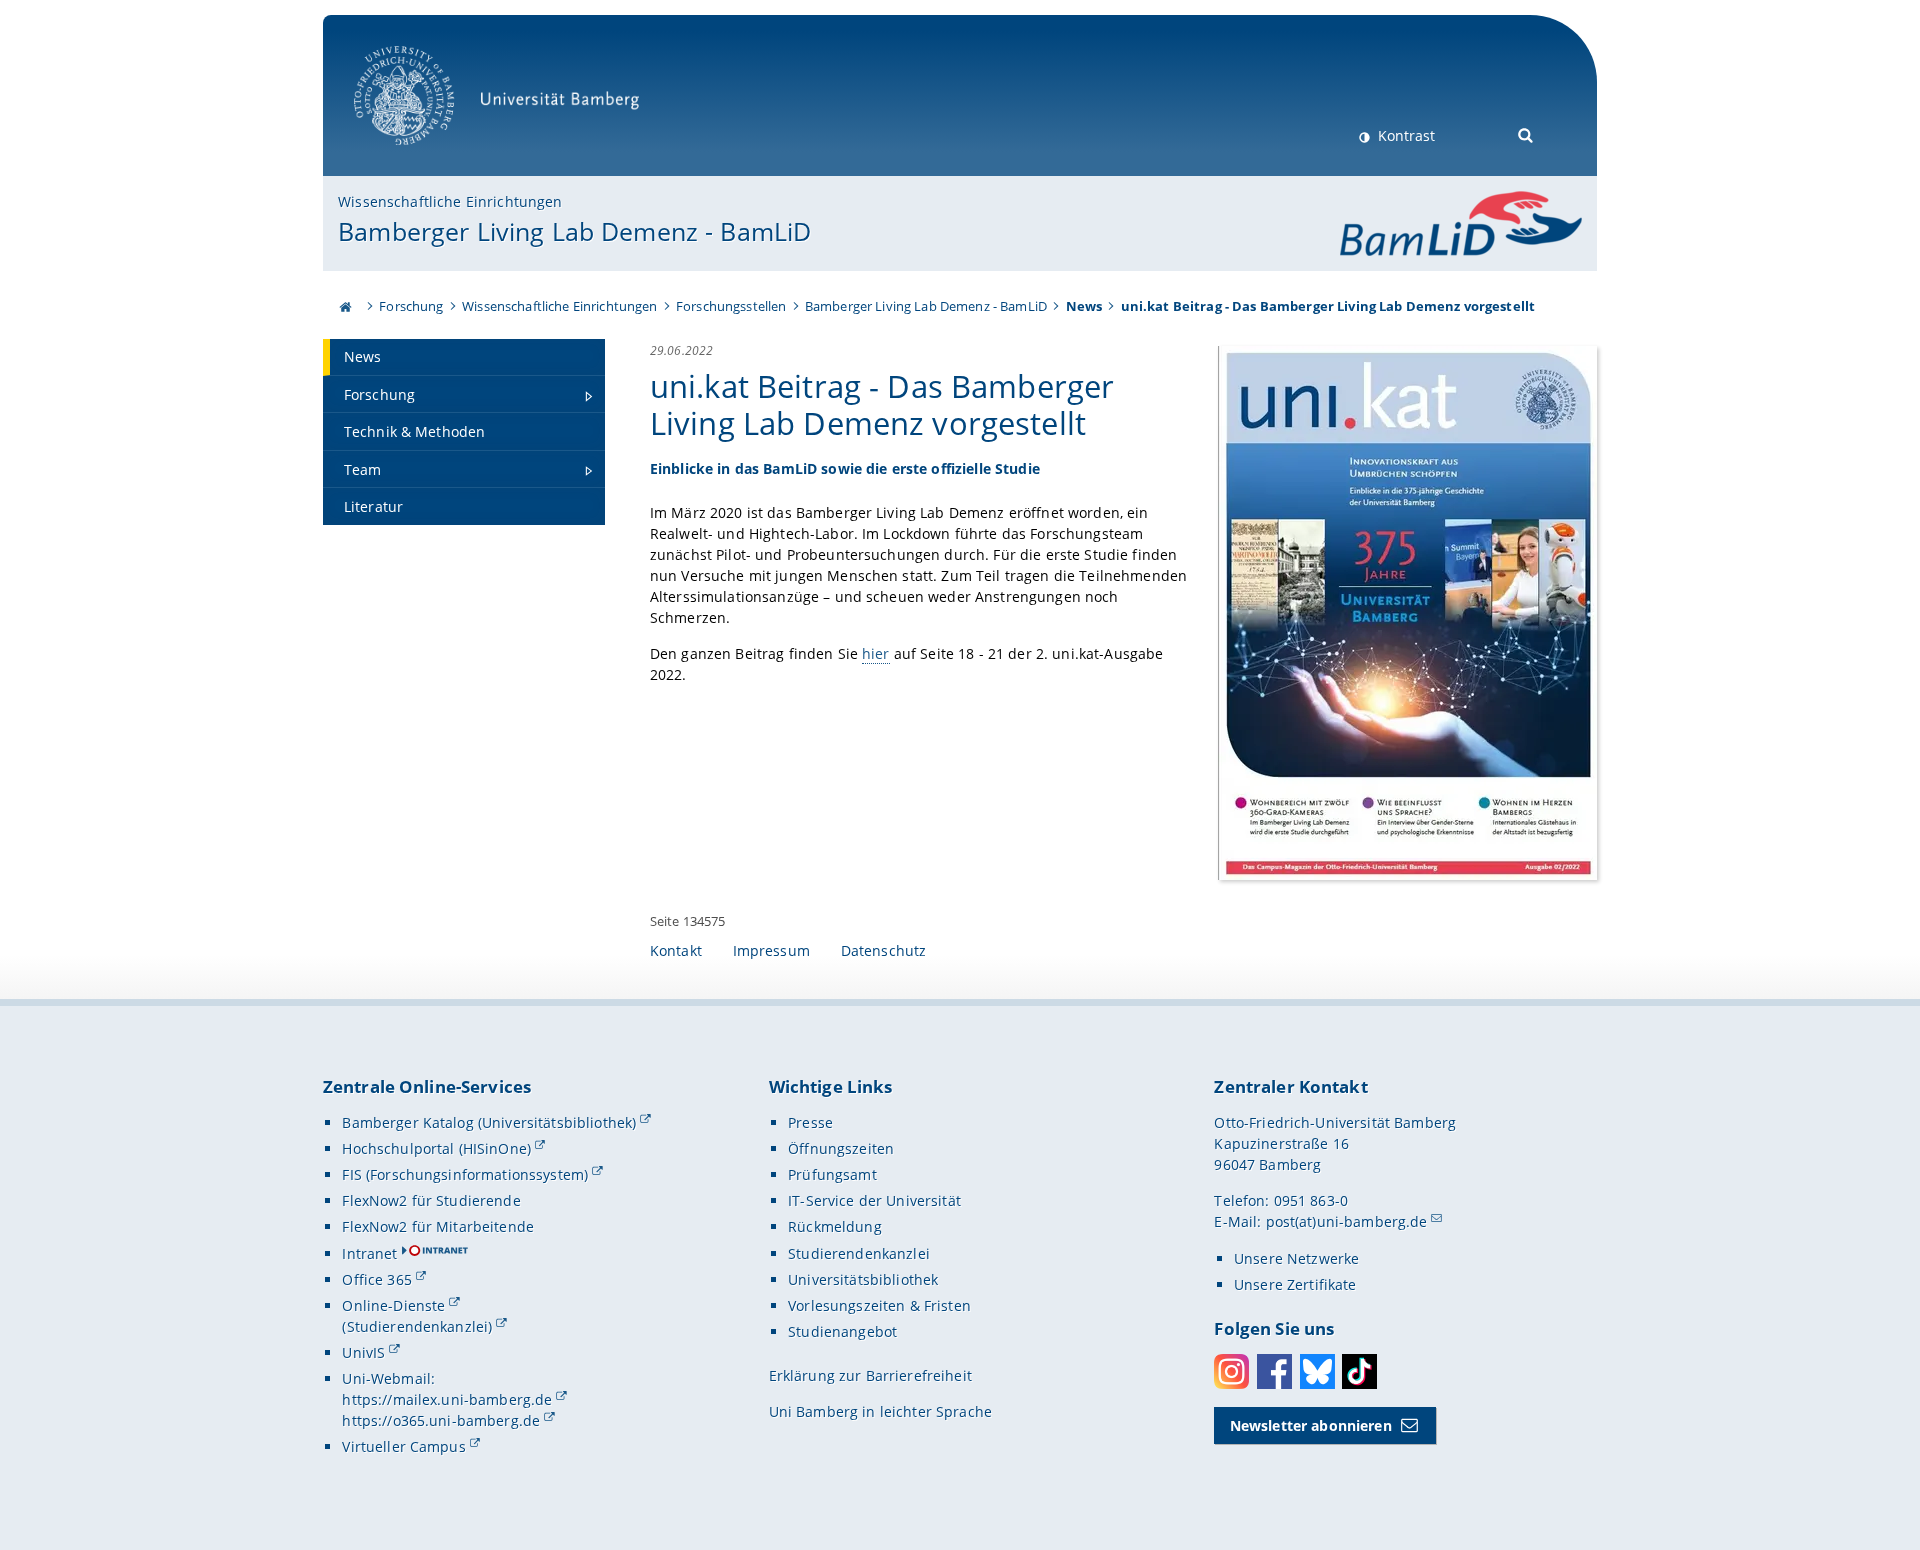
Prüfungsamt (832, 1174)
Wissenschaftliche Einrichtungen (450, 201)
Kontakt (676, 950)
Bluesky (1317, 1371)
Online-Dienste (393, 1305)
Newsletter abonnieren (1311, 1425)
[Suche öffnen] (1526, 133)
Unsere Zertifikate (1295, 1284)
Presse (810, 1122)
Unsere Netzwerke (1296, 1258)
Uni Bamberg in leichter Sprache (880, 1411)
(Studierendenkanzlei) (417, 1326)
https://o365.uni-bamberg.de (441, 1420)
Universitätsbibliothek (863, 1279)
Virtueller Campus (403, 1446)
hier (876, 653)
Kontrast (1404, 135)
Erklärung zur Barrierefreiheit (870, 1375)
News (1084, 306)
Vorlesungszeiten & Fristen (879, 1305)
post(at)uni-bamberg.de (1347, 1221)
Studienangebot (842, 1331)
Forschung (411, 306)
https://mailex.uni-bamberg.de (447, 1399)
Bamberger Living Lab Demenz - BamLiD (574, 231)
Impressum (771, 950)
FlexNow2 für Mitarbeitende (438, 1226)
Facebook (1274, 1371)
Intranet (369, 1253)
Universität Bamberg (424, 155)
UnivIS (363, 1352)
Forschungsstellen (731, 306)
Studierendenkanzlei (859, 1253)
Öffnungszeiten (841, 1148)
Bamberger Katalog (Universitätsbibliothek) (489, 1122)
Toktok (1359, 1371)
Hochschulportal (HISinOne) (436, 1148)
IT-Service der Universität (874, 1200)
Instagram (1231, 1371)
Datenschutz (884, 950)
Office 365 (376, 1279)
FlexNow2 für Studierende (431, 1200)
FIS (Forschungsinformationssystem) (465, 1174)
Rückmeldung (835, 1226)
